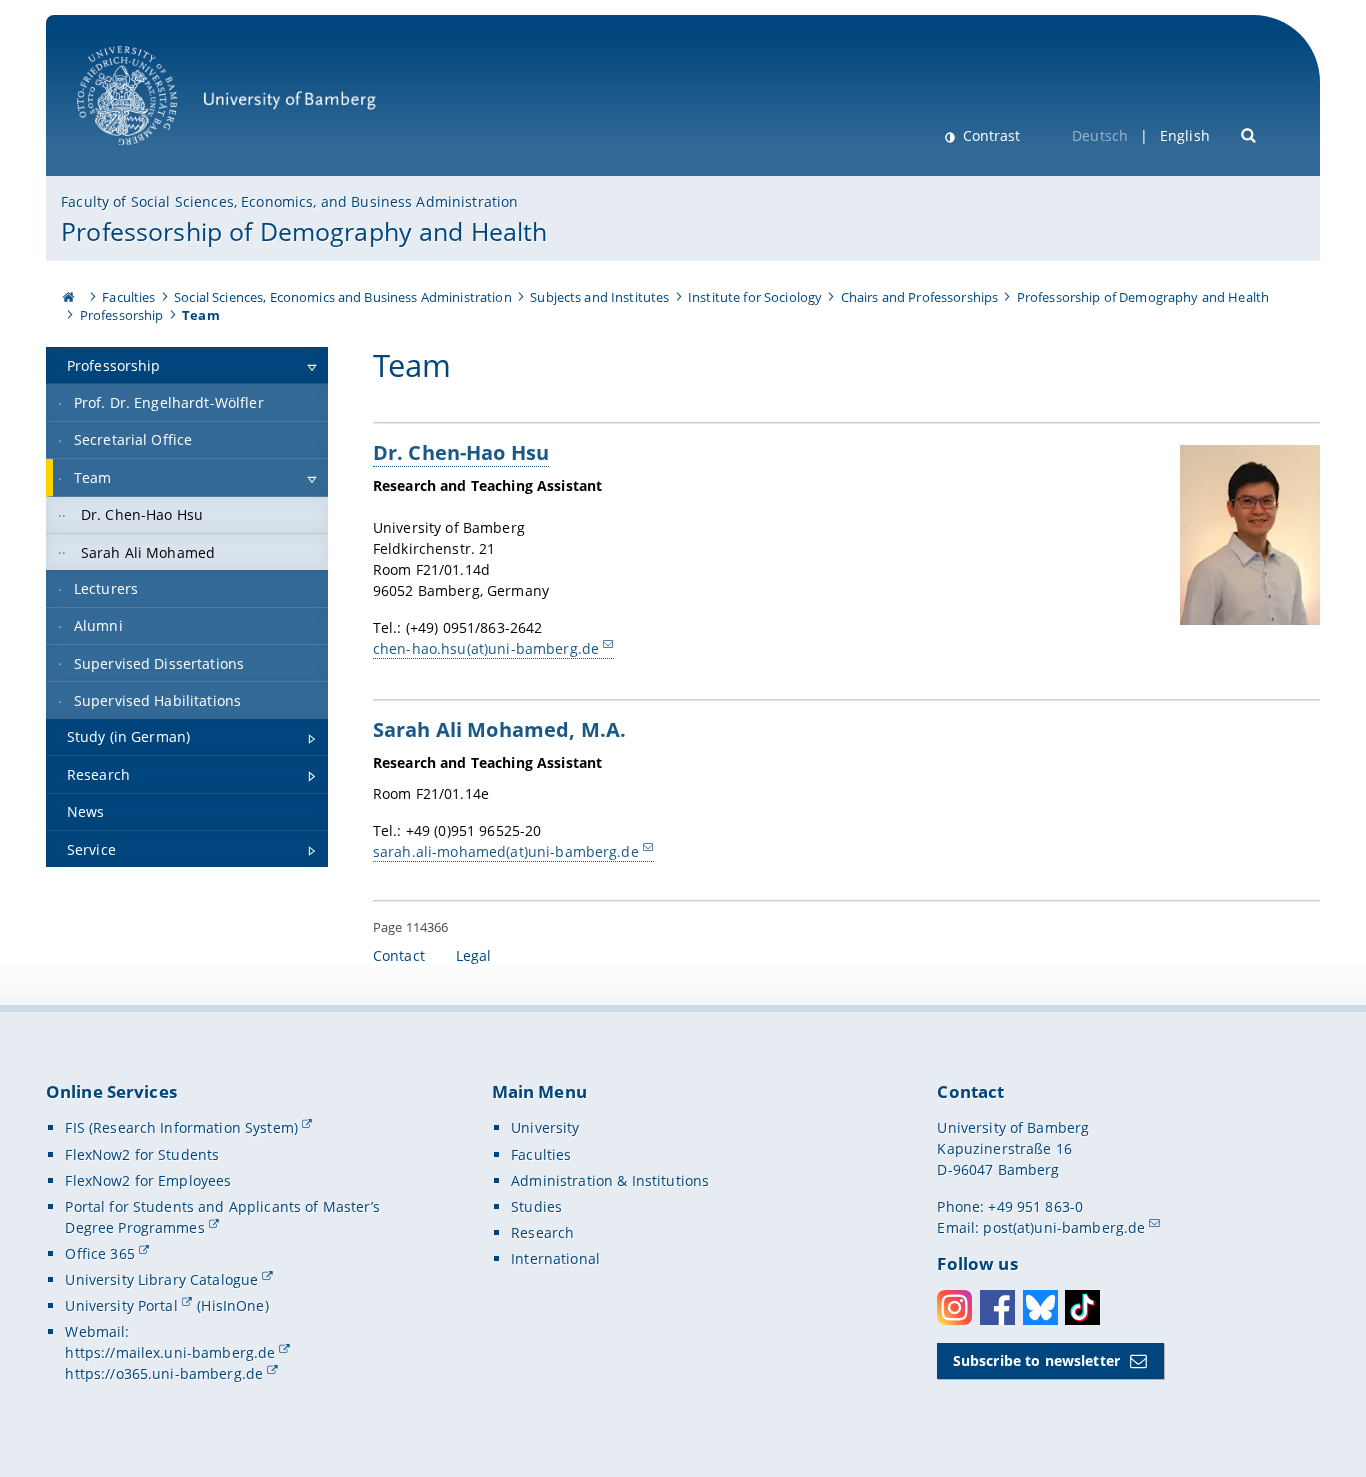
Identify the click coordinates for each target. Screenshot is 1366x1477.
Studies (536, 1206)
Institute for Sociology (755, 297)
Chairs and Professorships (920, 297)
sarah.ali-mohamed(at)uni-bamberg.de (506, 851)
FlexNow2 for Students (142, 1154)
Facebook (997, 1307)
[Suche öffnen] (1249, 133)
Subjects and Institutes (599, 297)
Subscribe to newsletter (1036, 1360)
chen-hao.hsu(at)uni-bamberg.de (486, 648)
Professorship (122, 315)
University (545, 1127)
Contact (399, 955)
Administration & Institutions (610, 1180)
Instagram (954, 1307)
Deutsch (1100, 135)
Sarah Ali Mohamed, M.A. (499, 729)
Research (542, 1232)
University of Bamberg (153, 155)
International (555, 1258)
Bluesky (1040, 1307)
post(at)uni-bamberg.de (1064, 1227)
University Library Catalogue (161, 1279)
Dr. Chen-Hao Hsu (461, 452)
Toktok (1082, 1307)
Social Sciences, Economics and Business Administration (343, 297)
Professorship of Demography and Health (304, 231)
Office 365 (99, 1253)
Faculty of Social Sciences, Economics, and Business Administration (289, 201)
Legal (474, 955)
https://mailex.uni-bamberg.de (170, 1352)
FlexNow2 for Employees (148, 1180)
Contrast (989, 135)
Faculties (128, 297)
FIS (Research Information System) (181, 1127)
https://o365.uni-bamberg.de (164, 1373)
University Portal (121, 1305)
